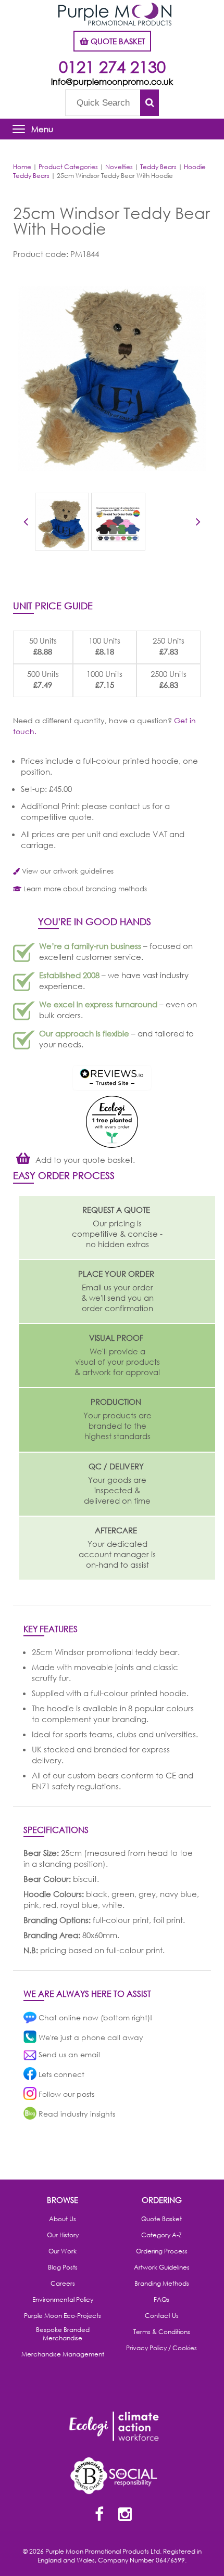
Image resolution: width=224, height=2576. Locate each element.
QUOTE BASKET (117, 41)
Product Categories (68, 167)
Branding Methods (162, 2284)
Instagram (125, 2515)
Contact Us (162, 2316)
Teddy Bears (158, 167)
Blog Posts (63, 2267)
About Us (63, 2219)
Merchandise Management (63, 2354)
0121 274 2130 (112, 66)
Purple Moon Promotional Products (115, 14)
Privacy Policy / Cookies (161, 2348)
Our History (63, 2235)
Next (198, 523)
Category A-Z (161, 2235)
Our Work (63, 2251)
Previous (26, 523)
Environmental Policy (63, 2300)
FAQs (161, 2300)
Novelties (119, 167)
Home (22, 167)
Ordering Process (162, 2251)
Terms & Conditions (162, 2332)
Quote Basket (161, 2219)
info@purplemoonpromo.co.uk (112, 81)
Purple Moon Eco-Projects (63, 2316)
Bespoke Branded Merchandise (63, 2334)
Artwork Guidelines (162, 2267)
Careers (63, 2284)
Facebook (99, 2515)
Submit (150, 103)
